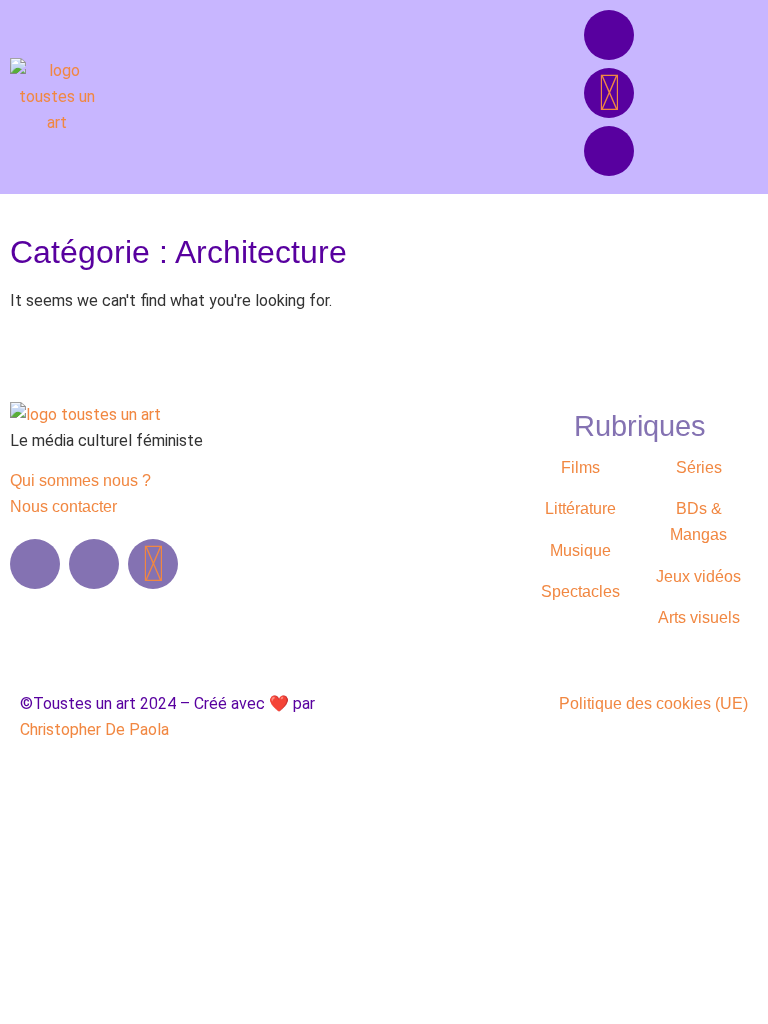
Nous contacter (63, 506)
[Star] (609, 93)
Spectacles (580, 591)
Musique (580, 550)
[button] (305, 96)
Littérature (580, 508)
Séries (699, 467)
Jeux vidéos (698, 576)
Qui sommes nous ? (80, 480)
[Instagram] (609, 151)
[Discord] (609, 35)
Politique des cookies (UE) (653, 703)
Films (580, 467)
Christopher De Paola (94, 729)
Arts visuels (699, 617)
